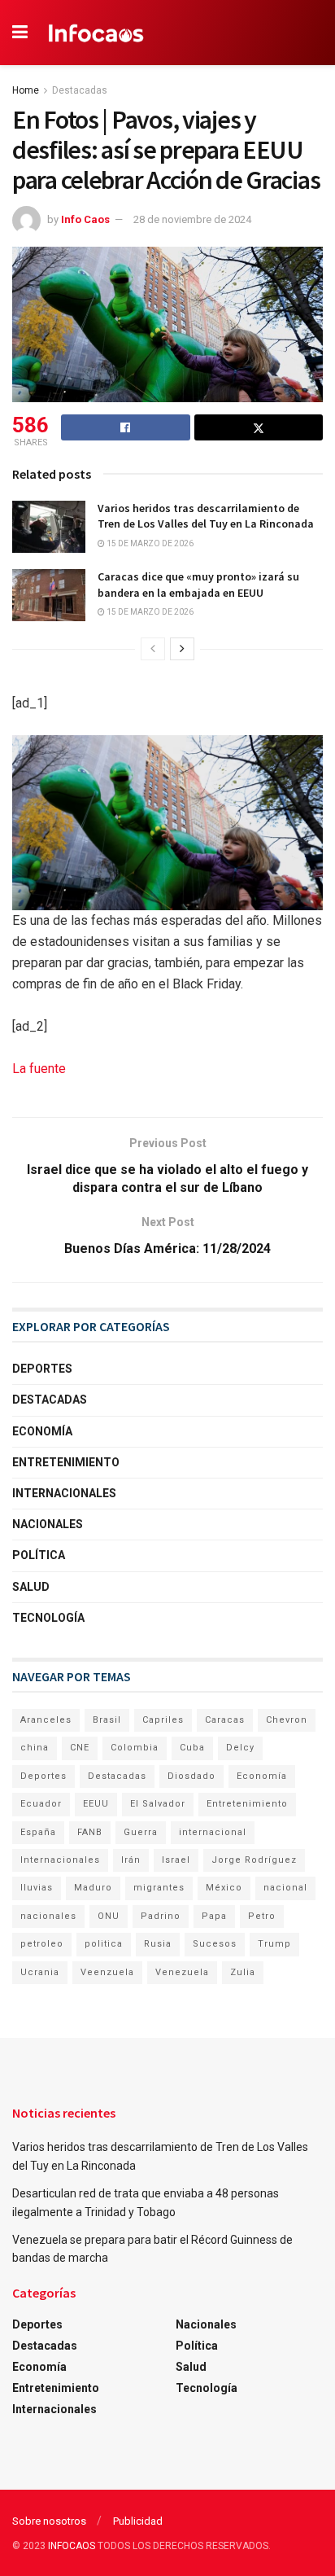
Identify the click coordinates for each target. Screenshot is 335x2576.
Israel (176, 1860)
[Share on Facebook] (126, 427)
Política (39, 1555)
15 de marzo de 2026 (149, 543)
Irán (131, 1860)
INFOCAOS (72, 2546)
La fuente (39, 1069)
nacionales (48, 1916)
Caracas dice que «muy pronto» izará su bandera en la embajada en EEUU (198, 585)
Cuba (192, 1748)
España (38, 1832)
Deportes (42, 1369)
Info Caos (85, 219)
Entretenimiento (66, 1462)
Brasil (107, 1720)
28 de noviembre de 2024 (192, 219)
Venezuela (182, 1972)
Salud (31, 1587)
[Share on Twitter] (259, 427)
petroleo (42, 1944)
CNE (80, 1748)
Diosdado (191, 1776)
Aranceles (46, 1720)
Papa (214, 1916)
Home (26, 90)
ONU (109, 1916)
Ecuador (41, 1804)
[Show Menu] (20, 33)
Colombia (135, 1748)
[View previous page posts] (153, 649)
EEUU (96, 1804)
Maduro (93, 1888)
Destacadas (80, 90)
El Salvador (158, 1804)
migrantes (159, 1888)
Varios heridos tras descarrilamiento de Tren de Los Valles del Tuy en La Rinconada (206, 516)
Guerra (141, 1832)
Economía (42, 1431)
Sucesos (215, 1944)
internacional (213, 1832)
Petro (262, 1916)
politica (104, 1944)
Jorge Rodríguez (254, 1860)
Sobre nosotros (49, 2521)
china (35, 1748)
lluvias (37, 1888)
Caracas (225, 1720)
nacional (285, 1888)
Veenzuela (107, 1972)
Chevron (287, 1720)
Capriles (163, 1720)
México (224, 1888)
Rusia (158, 1944)
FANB (90, 1832)
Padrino (161, 1916)
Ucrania (40, 1972)
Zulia (243, 1972)
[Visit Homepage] (96, 33)
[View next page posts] (182, 649)
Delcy (240, 1748)
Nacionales (48, 1524)
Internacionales (64, 1493)
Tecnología (48, 1618)
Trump (274, 1944)
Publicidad (138, 2521)
